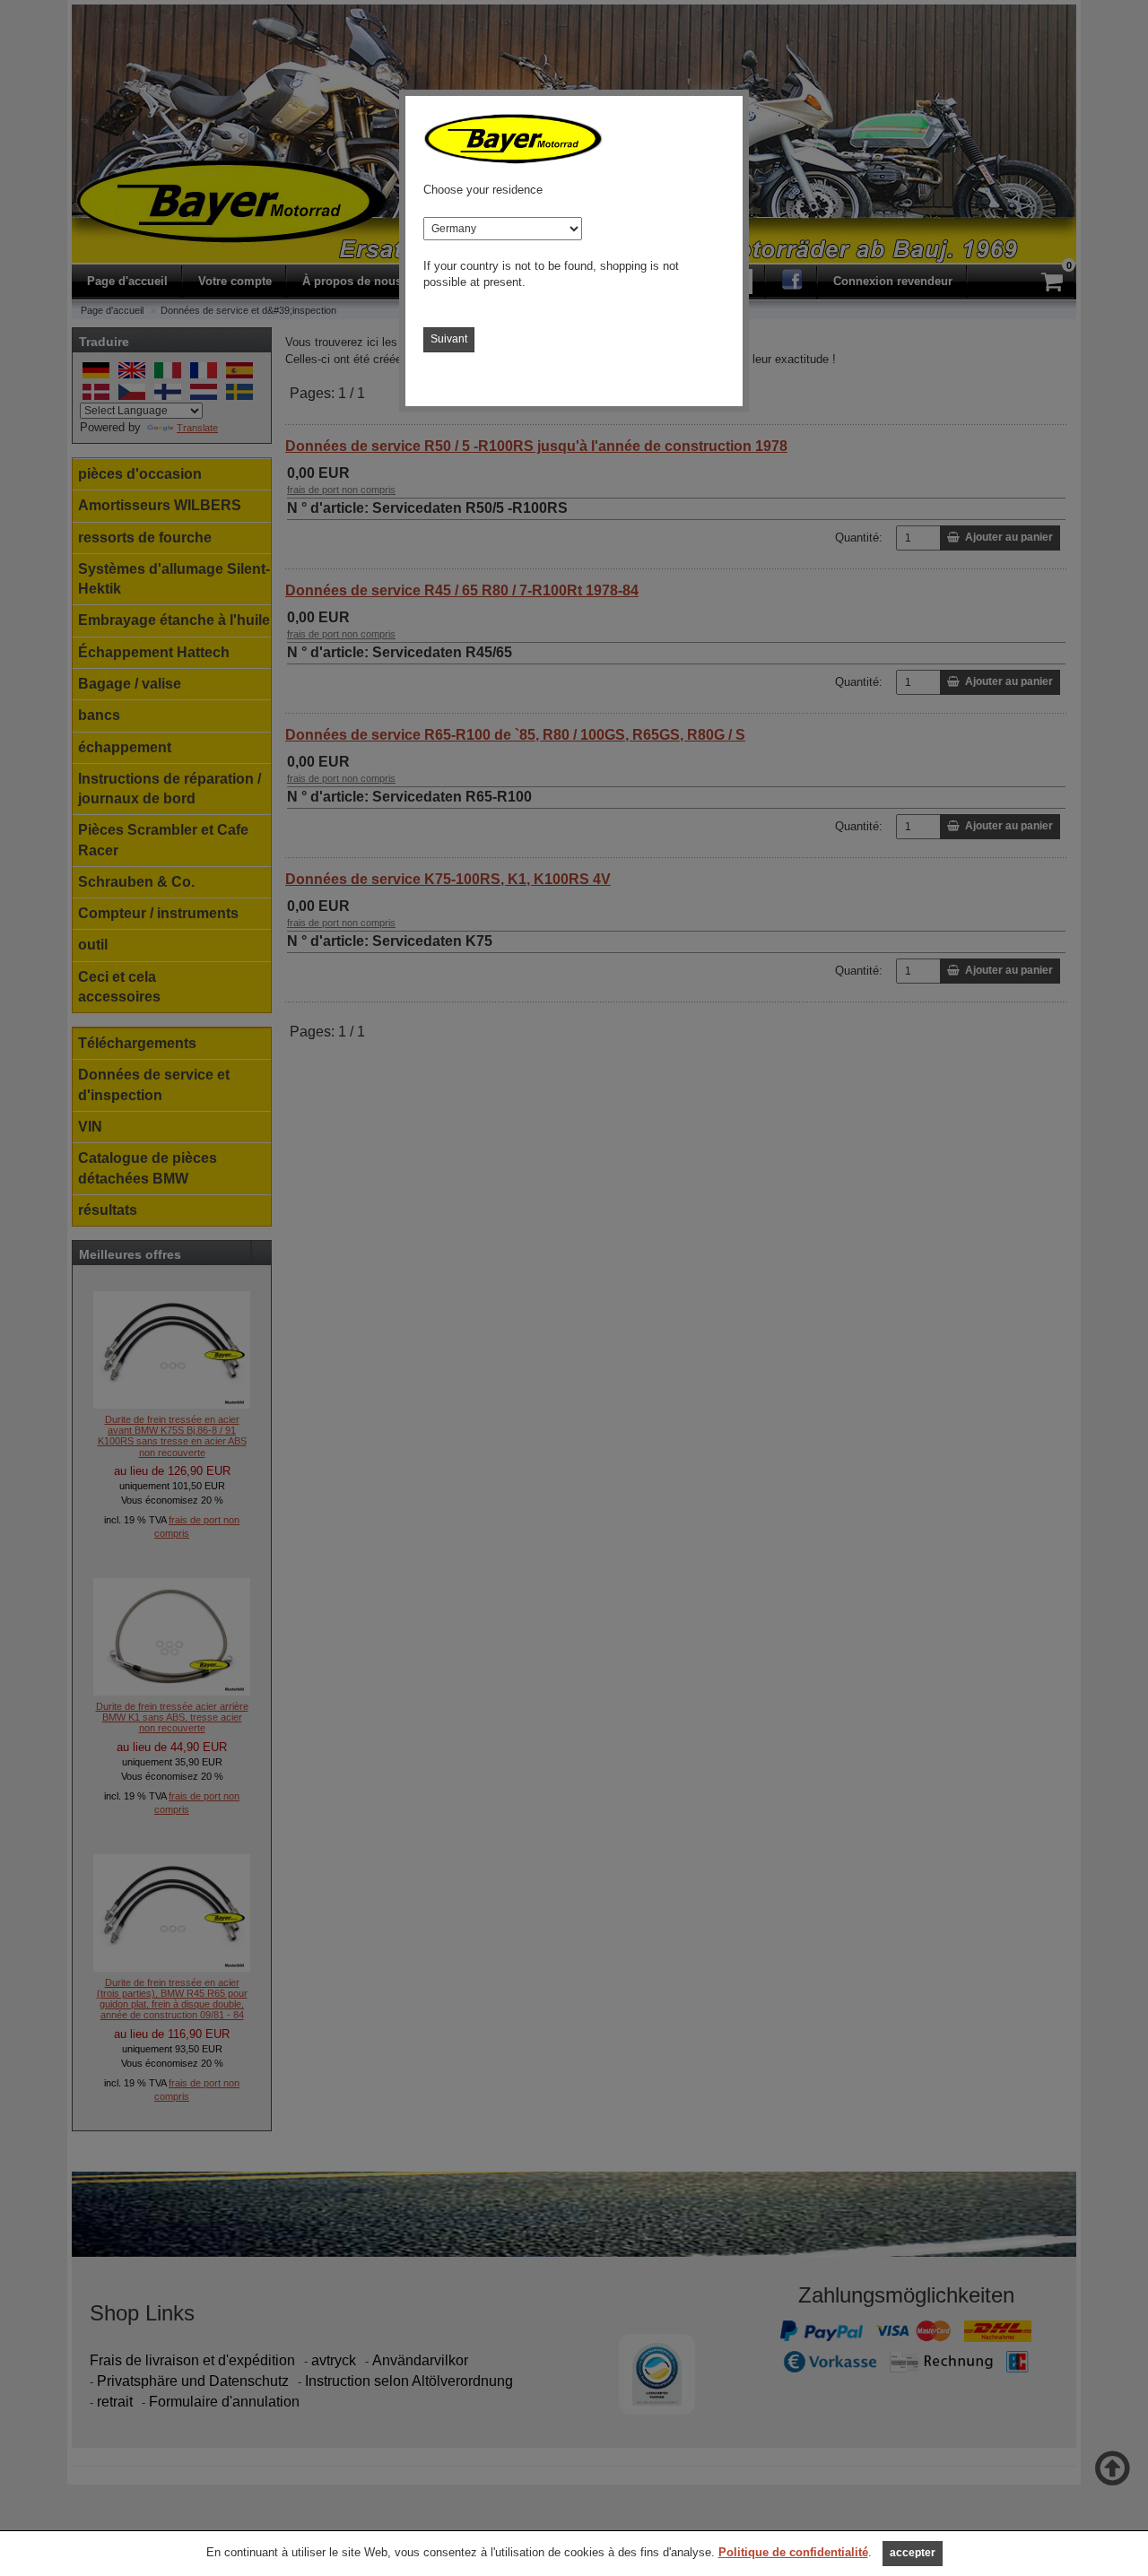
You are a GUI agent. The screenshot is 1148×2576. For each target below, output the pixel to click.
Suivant (449, 339)
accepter (913, 2553)
